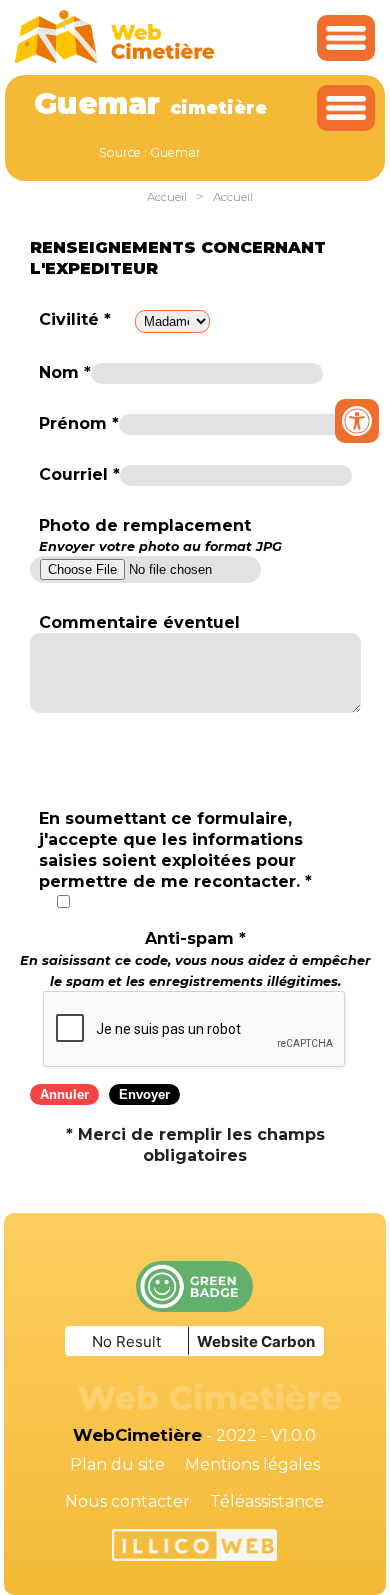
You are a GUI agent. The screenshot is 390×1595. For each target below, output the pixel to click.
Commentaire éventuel (139, 622)
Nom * (65, 372)
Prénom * (79, 423)
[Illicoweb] (194, 1548)
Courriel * (79, 474)
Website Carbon (256, 1341)
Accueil (167, 197)
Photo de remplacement (160, 535)
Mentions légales (252, 1464)
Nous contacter (127, 1501)
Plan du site (117, 1464)
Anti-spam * (195, 959)
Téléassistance (267, 1501)
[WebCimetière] (115, 58)
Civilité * (75, 319)
